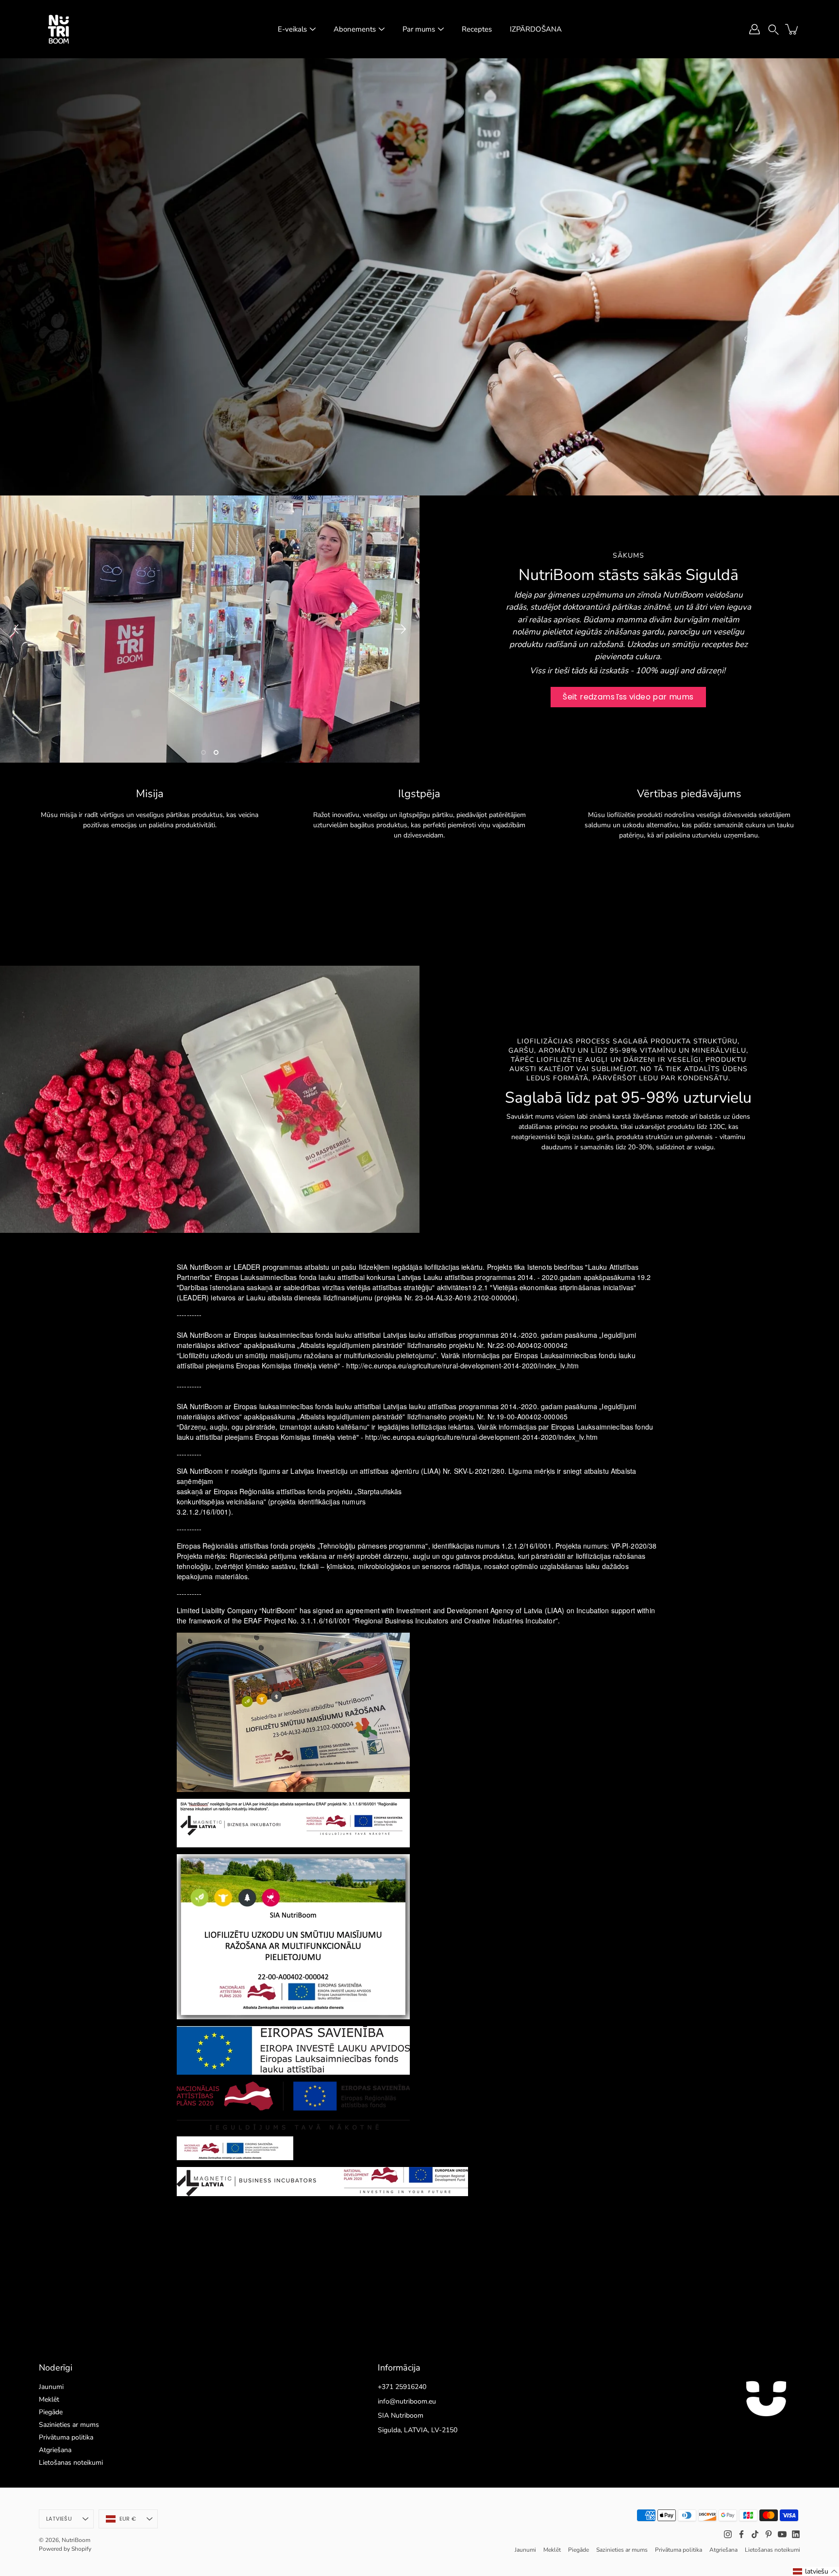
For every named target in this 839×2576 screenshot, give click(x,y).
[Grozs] (792, 29)
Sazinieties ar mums (69, 2425)
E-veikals (292, 29)
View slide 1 (203, 752)
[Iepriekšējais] (19, 629)
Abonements (355, 29)
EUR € (128, 2519)
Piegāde (51, 2412)
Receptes (477, 29)
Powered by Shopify (65, 2549)
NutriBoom (76, 2540)
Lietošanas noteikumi (71, 2463)
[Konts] (755, 29)
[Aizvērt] (822, 2458)
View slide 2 (216, 752)
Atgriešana (55, 2450)
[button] (773, 29)
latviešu (59, 2519)
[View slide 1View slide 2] (210, 629)
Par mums (419, 29)
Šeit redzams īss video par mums (628, 697)
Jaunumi (51, 2387)
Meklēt (49, 2399)
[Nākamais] (400, 629)
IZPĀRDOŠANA (536, 29)
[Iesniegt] (804, 2541)
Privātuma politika (66, 2437)
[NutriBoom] (58, 29)
